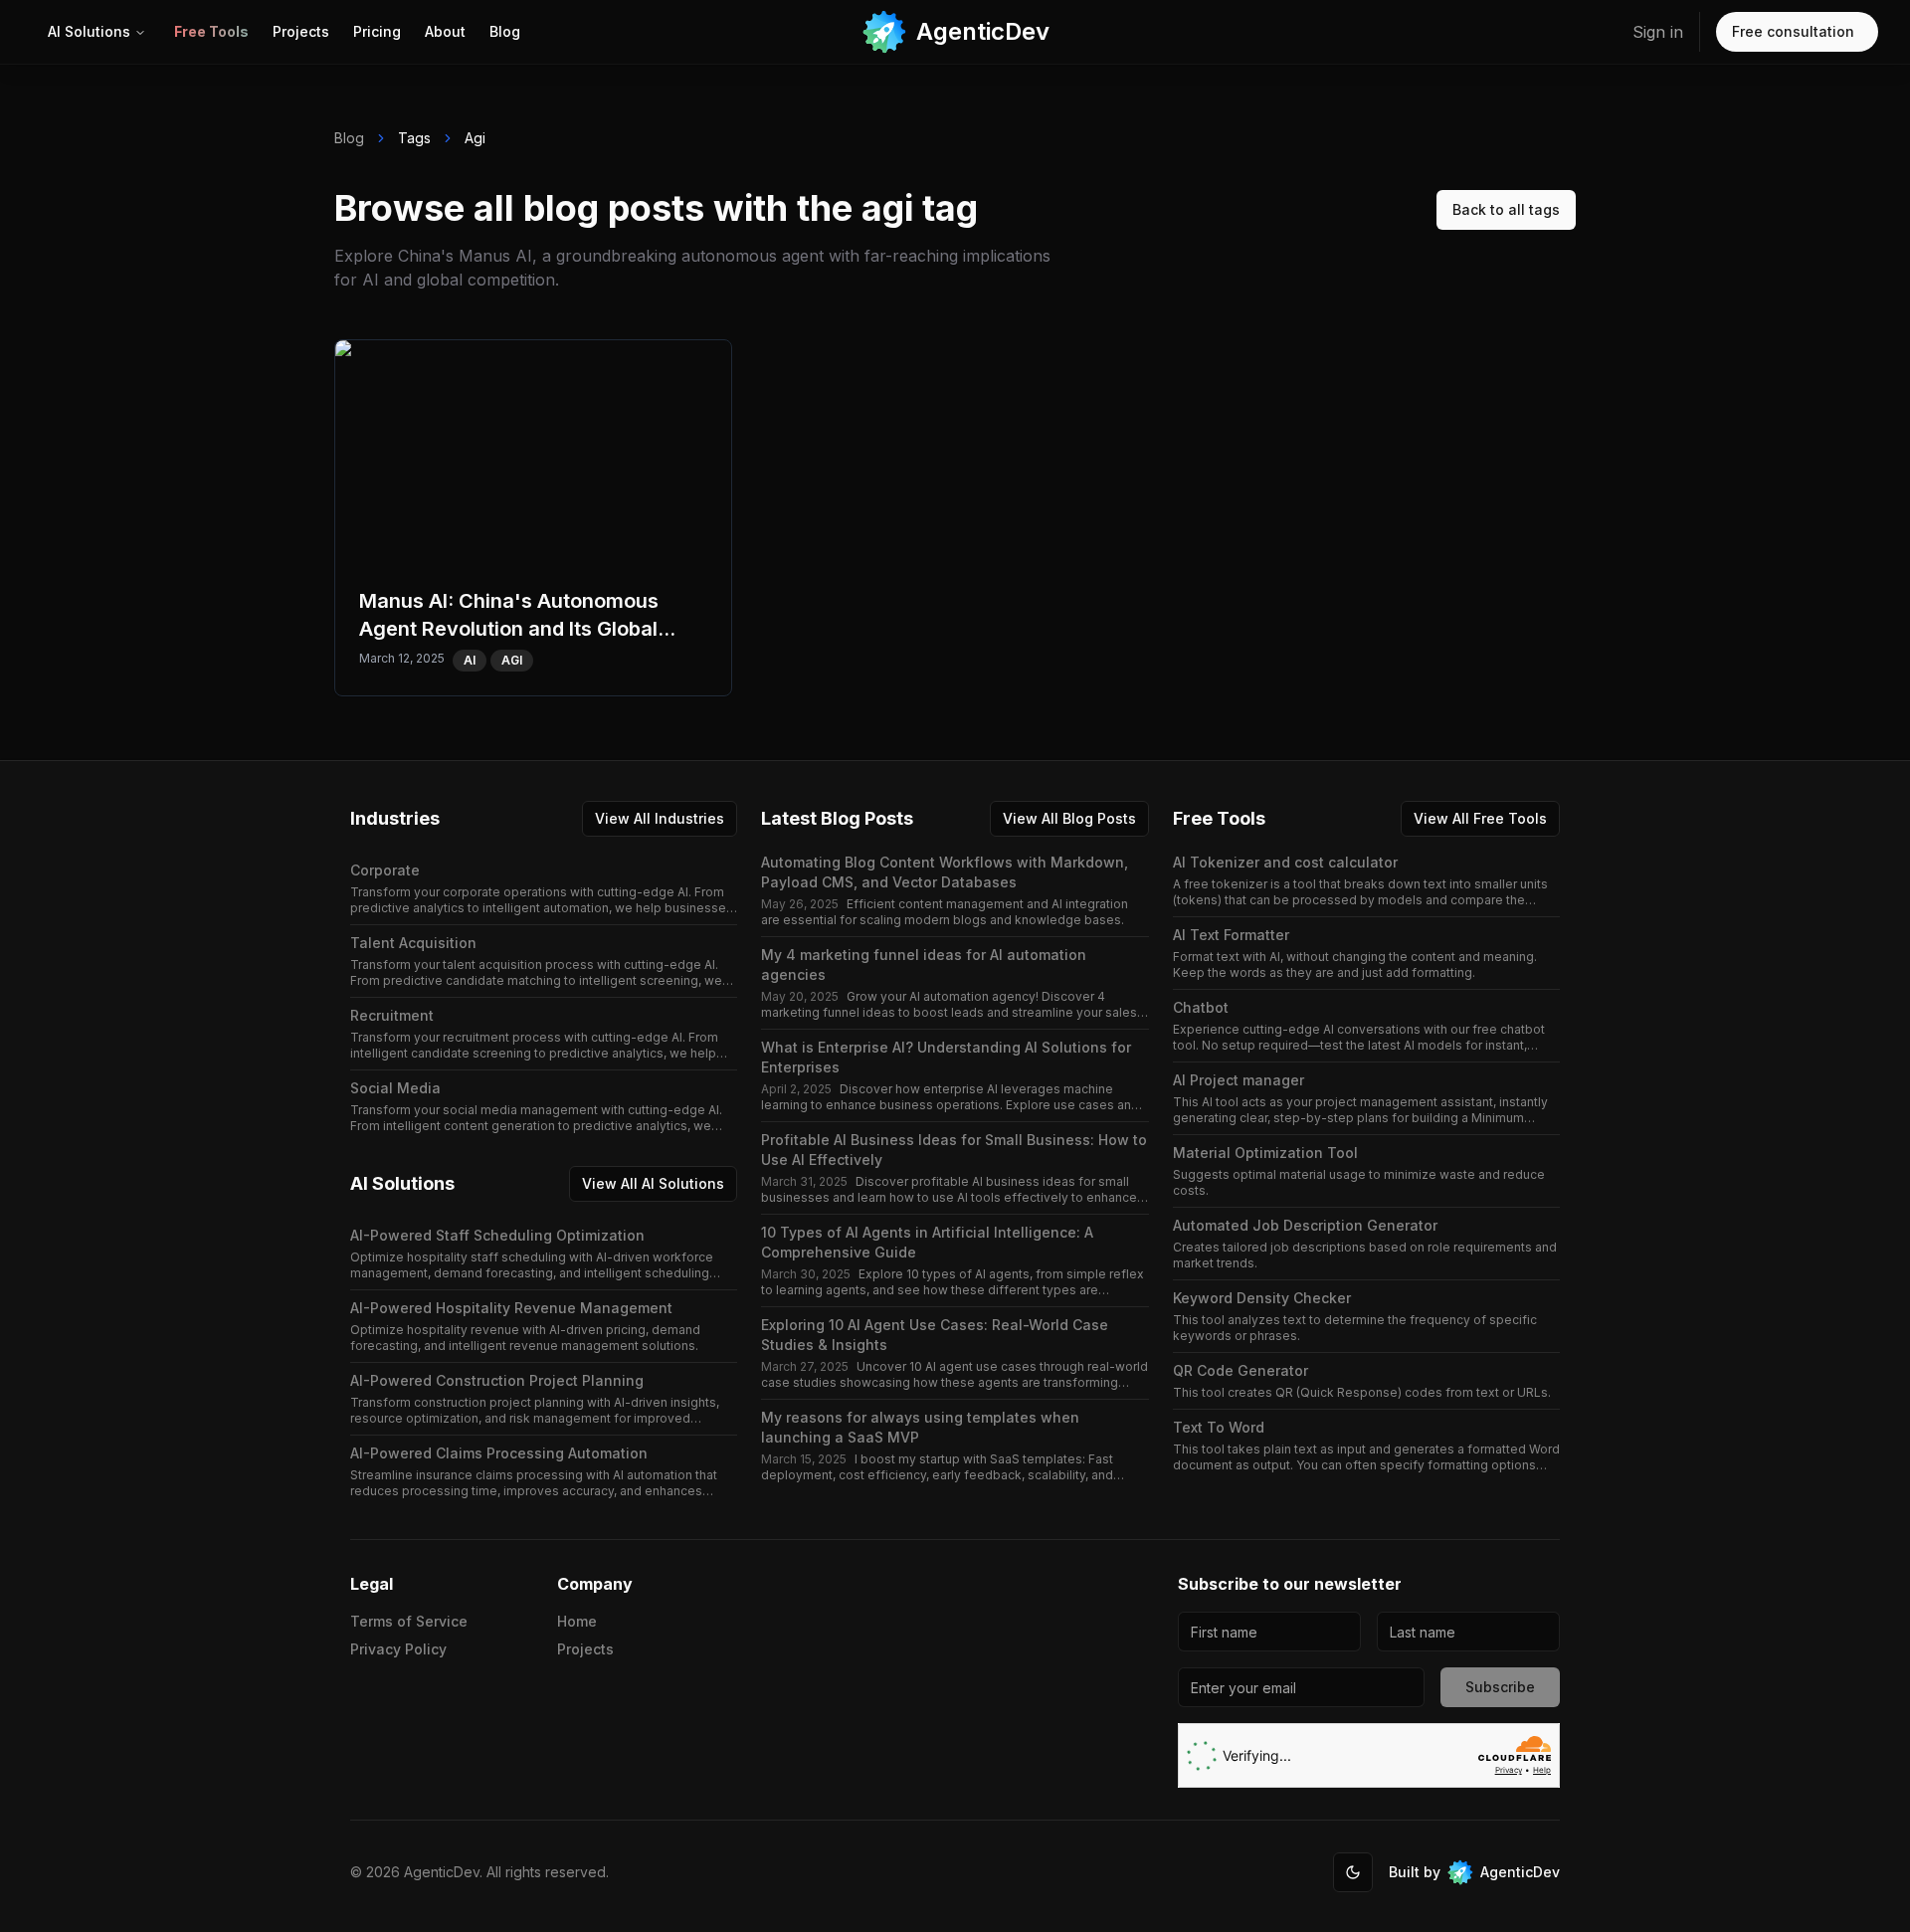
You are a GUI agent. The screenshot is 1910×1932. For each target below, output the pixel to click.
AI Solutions (89, 31)
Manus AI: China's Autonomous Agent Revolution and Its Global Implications (523, 363)
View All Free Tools (1480, 818)
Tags (414, 138)
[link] (211, 32)
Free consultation (1793, 31)
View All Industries (660, 818)
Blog (349, 138)
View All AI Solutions (653, 1183)
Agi (475, 138)
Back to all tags (1506, 209)
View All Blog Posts (1069, 818)
